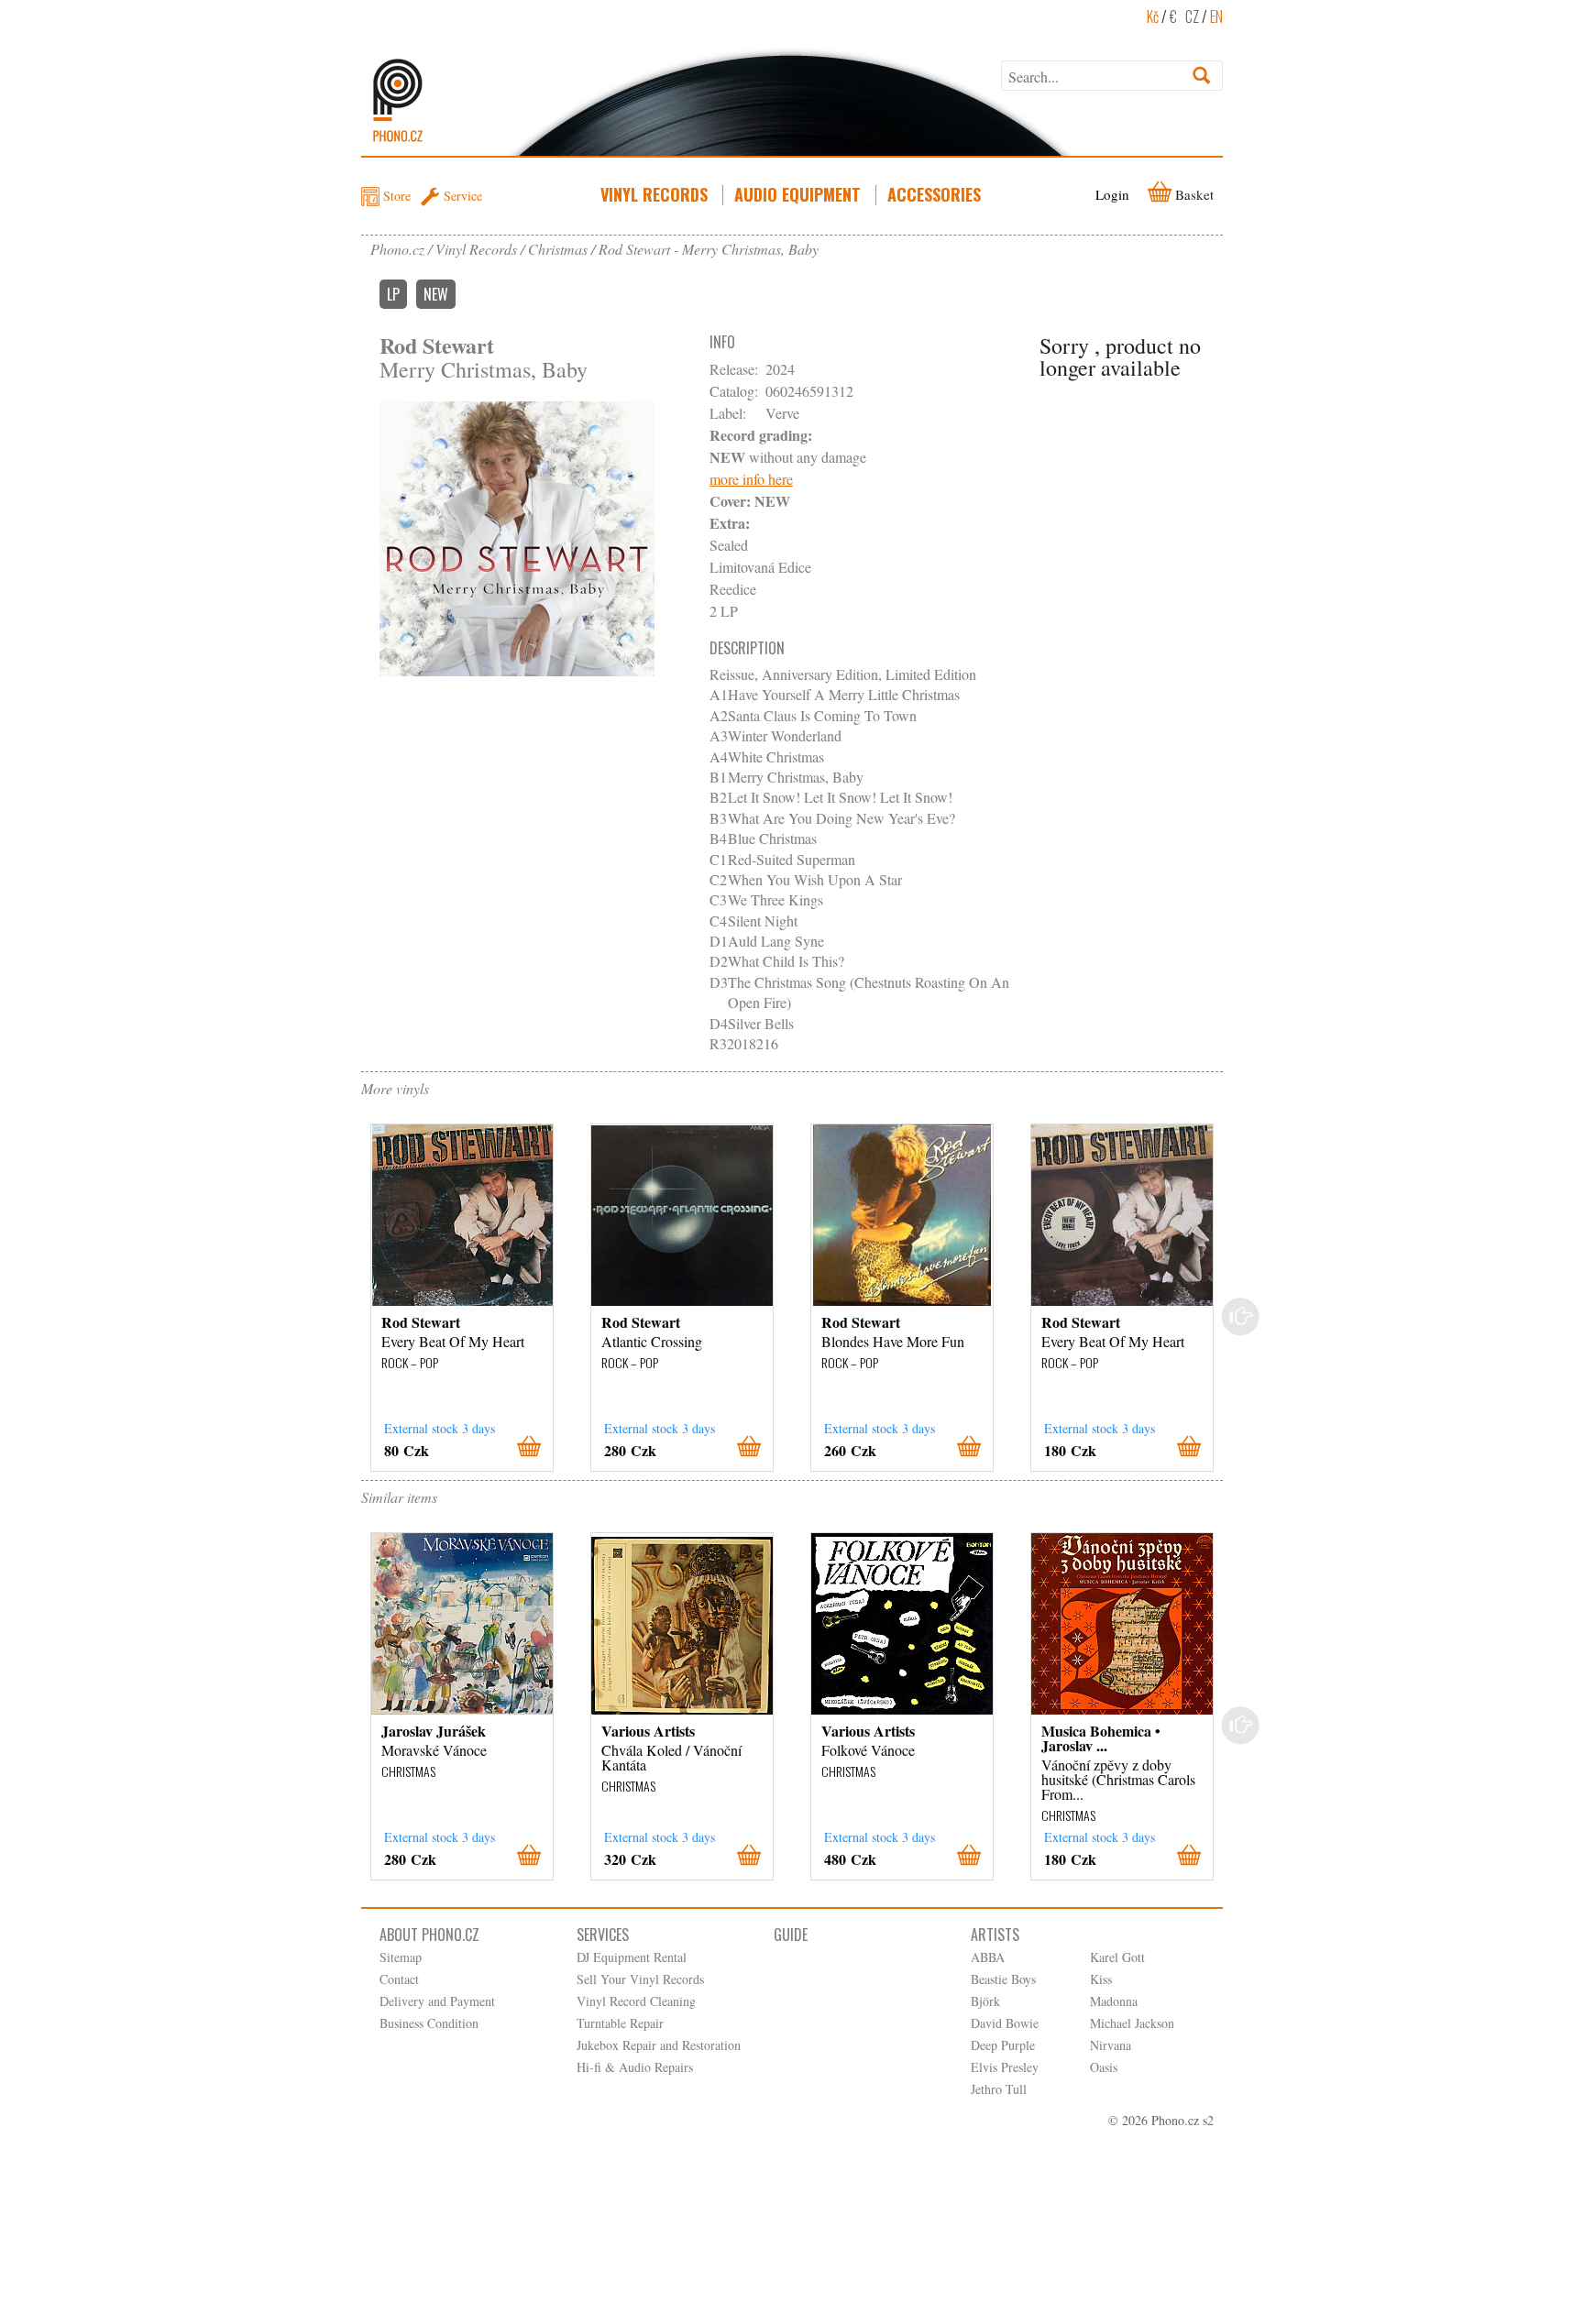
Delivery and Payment (437, 2001)
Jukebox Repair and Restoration (659, 2045)
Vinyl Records (654, 194)
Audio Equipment (797, 194)
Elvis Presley (1005, 2067)
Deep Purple (1003, 2045)
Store (397, 196)
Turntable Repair (620, 2023)
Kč (1153, 16)
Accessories (934, 194)
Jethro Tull (999, 2089)
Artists (995, 1935)
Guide (791, 1935)
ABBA (988, 1957)
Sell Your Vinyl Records (640, 1979)
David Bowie (1005, 2023)
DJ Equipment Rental (632, 1957)
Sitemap (401, 1957)
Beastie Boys (1003, 1979)
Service (463, 196)
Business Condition (429, 2023)
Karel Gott (1117, 1957)
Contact (399, 1979)
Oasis (1104, 2067)
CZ (1192, 16)
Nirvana (1111, 2045)
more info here (751, 479)
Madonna (1114, 2001)
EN (1216, 16)
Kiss (1101, 1979)
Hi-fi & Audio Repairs (635, 2067)
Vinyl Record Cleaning (636, 2001)
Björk (985, 2001)
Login (1112, 194)
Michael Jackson (1132, 2023)
